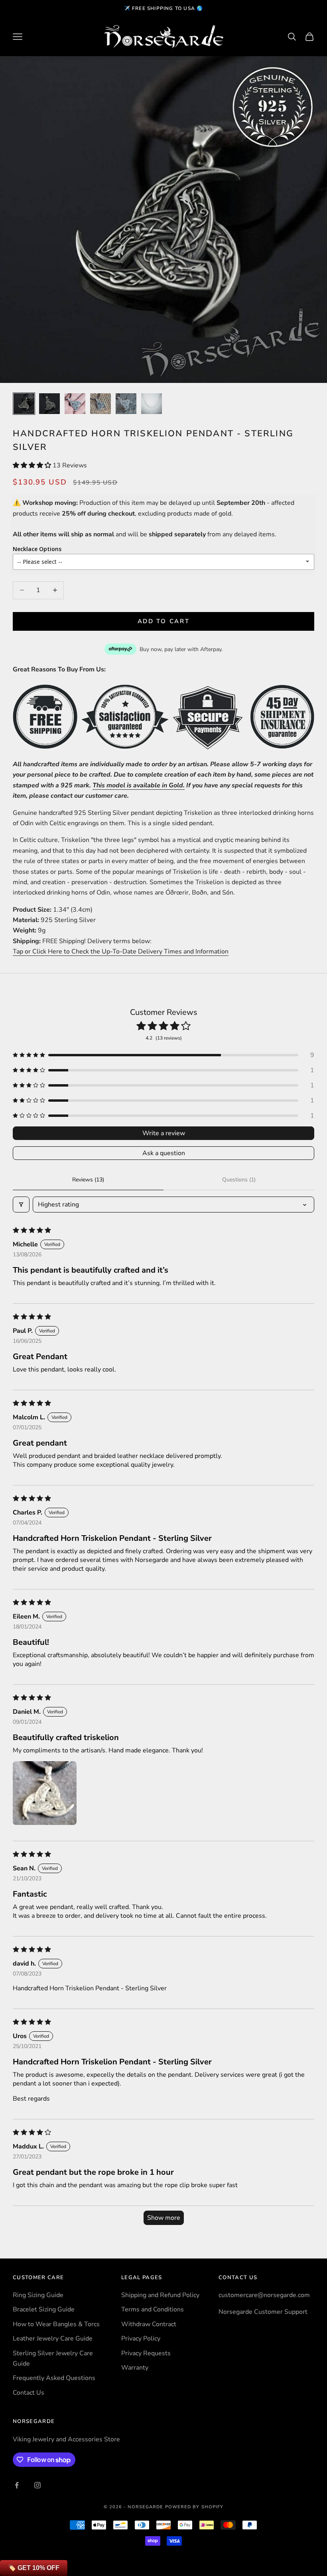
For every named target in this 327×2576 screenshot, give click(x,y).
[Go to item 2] (49, 404)
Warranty (135, 2368)
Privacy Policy (141, 2339)
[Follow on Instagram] (37, 2485)
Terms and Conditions (153, 2309)
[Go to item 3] (75, 404)
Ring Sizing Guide (38, 2295)
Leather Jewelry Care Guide (53, 2339)
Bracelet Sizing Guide (44, 2309)
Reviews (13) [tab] (88, 1180)
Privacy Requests (146, 2353)
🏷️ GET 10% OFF (34, 2568)
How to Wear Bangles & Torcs (56, 2324)
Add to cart (164, 621)
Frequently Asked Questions (54, 2378)
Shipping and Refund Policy (160, 2295)
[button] (33, 465)
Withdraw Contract (149, 2324)
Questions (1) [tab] (239, 1180)
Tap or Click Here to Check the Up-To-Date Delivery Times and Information (121, 952)
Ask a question (164, 1153)
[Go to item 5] (126, 404)
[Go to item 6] (152, 404)
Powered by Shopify (194, 2507)
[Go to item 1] (24, 404)
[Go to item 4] (100, 404)
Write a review (164, 1133)
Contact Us (29, 2393)
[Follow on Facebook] (17, 2485)
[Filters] (21, 1205)
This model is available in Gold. (139, 785)
